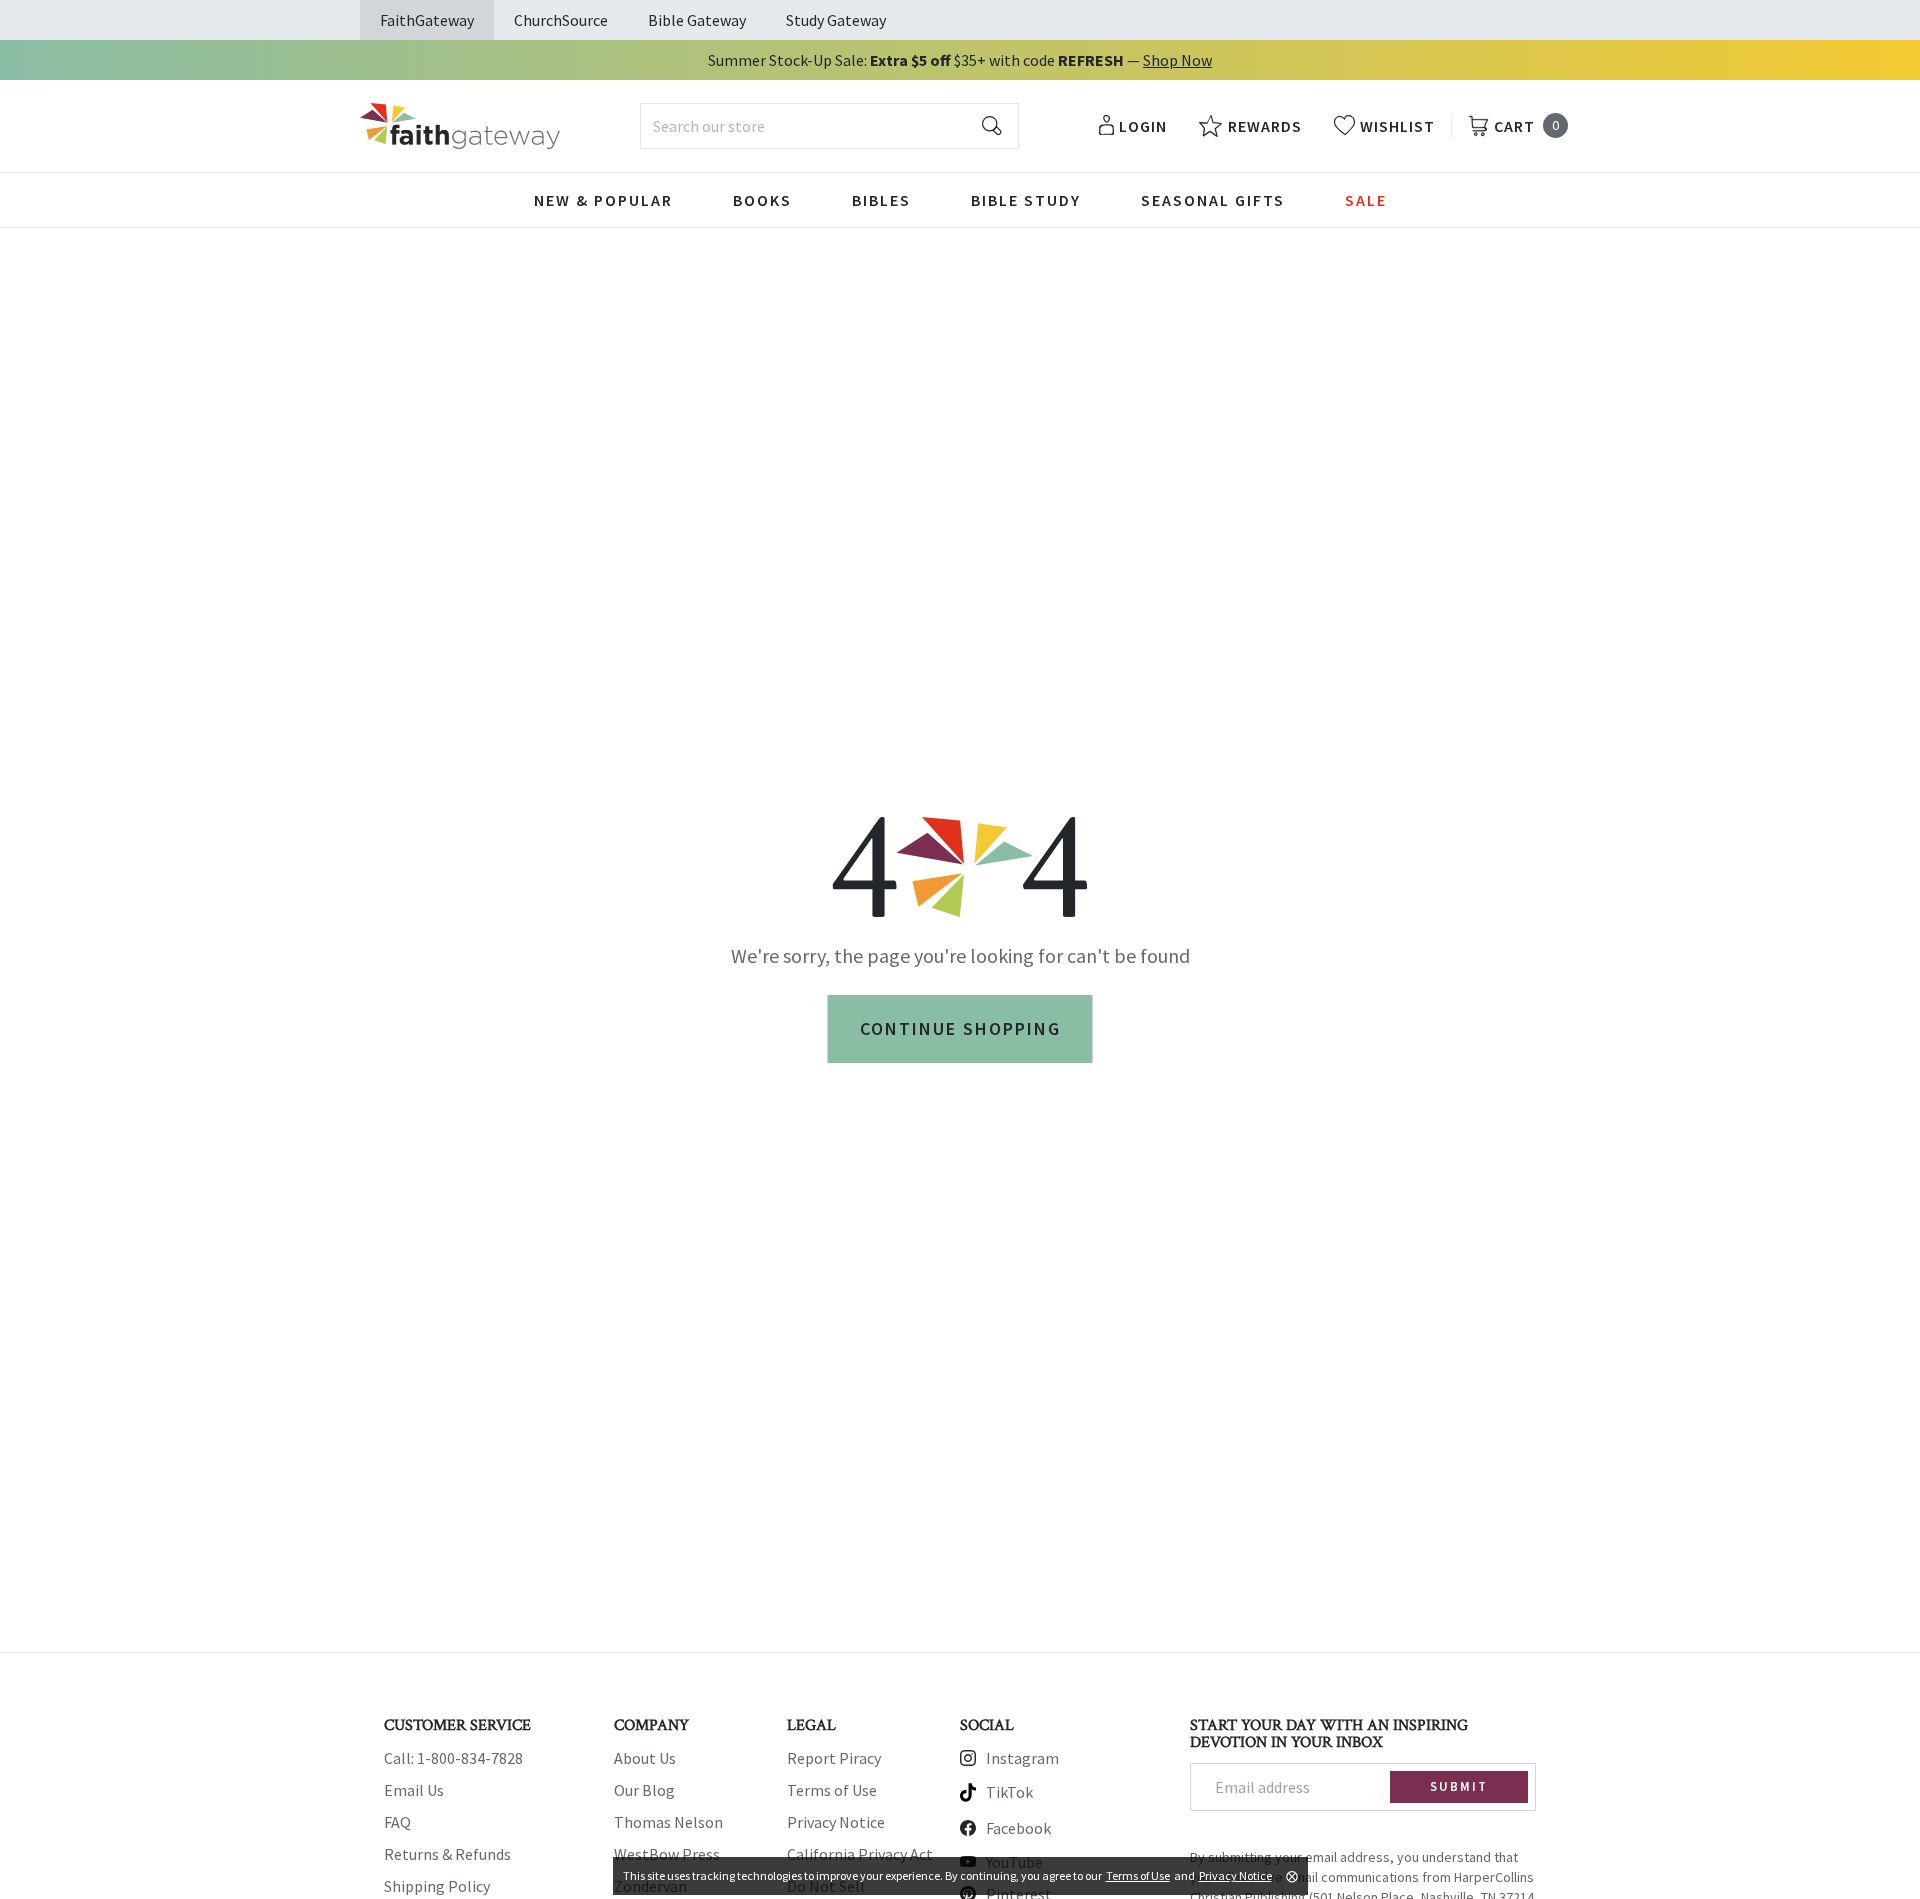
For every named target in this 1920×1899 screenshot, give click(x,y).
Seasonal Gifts (1213, 200)
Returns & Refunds (447, 1854)
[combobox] (829, 126)
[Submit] (992, 126)
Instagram (1022, 1758)
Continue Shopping (960, 1028)
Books (762, 200)
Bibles (881, 200)
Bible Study (1026, 200)
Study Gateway (836, 20)
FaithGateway (427, 20)
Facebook (1018, 1828)
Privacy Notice (836, 1822)
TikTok (1009, 1792)
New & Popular (603, 200)
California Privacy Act (860, 1854)
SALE (1366, 200)
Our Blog (644, 1790)
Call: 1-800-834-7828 (453, 1758)
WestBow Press (667, 1854)
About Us (645, 1758)
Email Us (414, 1790)
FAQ (397, 1822)
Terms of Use (832, 1790)
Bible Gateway (697, 20)
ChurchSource (561, 20)
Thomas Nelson (668, 1822)
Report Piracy (834, 1758)
